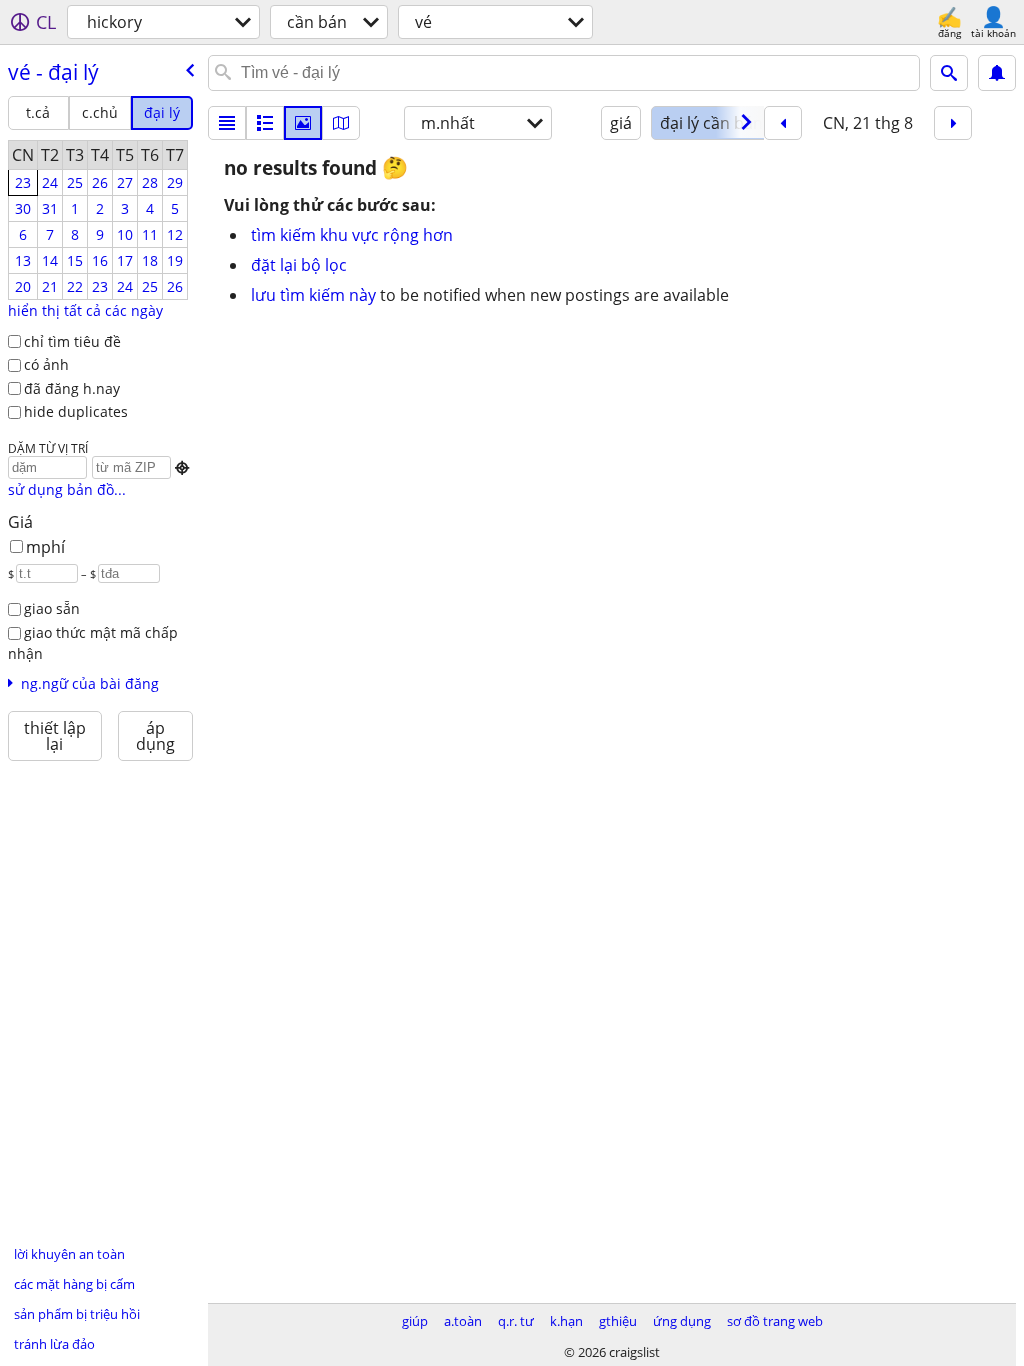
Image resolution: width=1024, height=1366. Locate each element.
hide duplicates (76, 411)
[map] (341, 123)
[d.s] (227, 123)
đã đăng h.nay (72, 388)
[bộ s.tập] (303, 123)
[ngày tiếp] (953, 123)
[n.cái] (265, 123)
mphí (45, 547)
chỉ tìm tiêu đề (72, 341)
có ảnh (46, 364)
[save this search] (997, 73)
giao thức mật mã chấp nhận (93, 643)
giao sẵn (52, 608)
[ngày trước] (783, 123)
